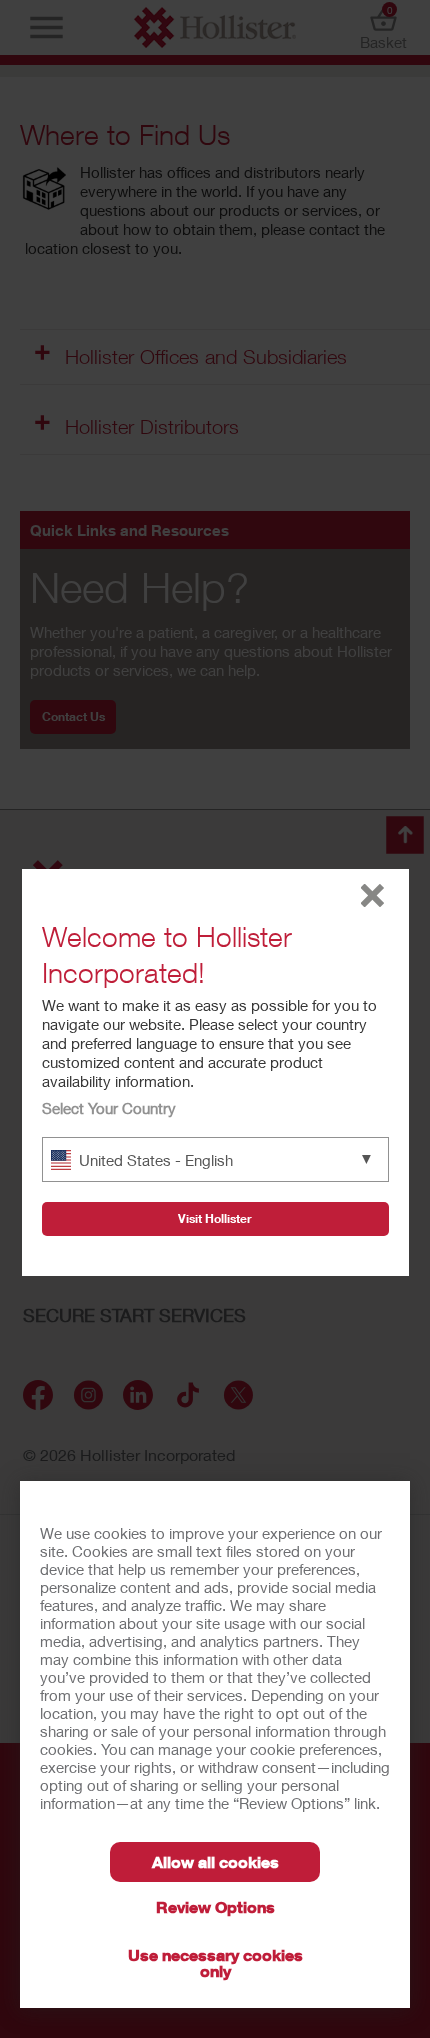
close (372, 895)
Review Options (215, 1906)
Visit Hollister (215, 1218)
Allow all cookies (215, 1861)
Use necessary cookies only (215, 1962)
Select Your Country (109, 1108)
